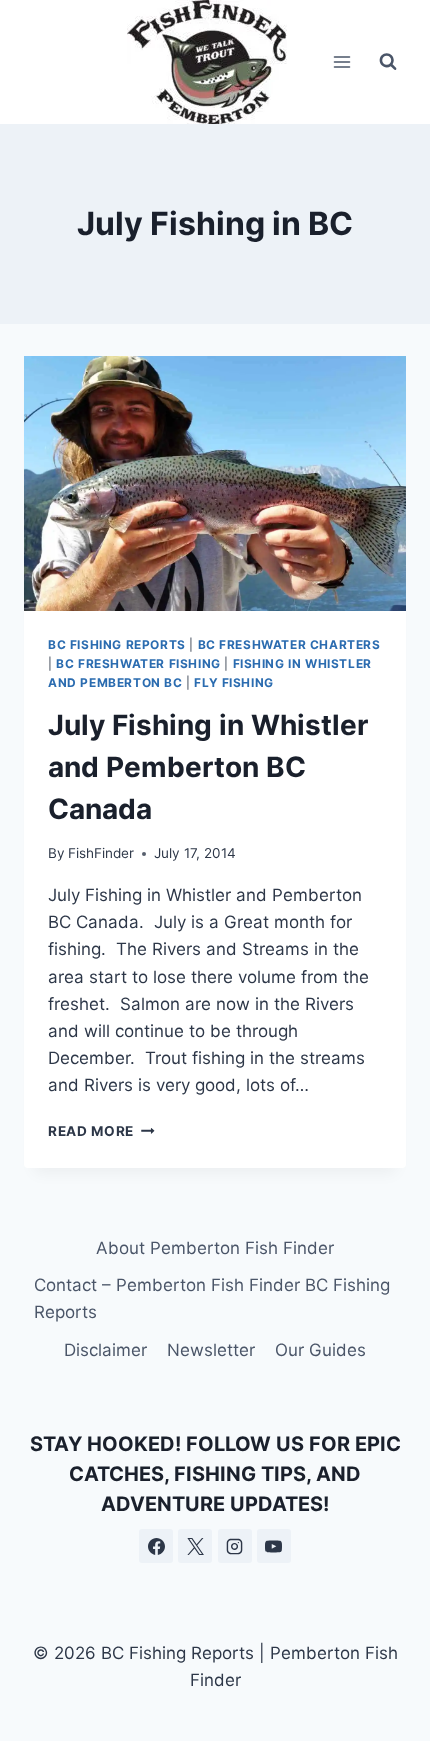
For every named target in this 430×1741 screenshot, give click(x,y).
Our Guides (320, 1350)
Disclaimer (105, 1350)
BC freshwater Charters (289, 644)
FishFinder (101, 853)
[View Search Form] (388, 62)
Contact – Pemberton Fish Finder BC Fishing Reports (212, 1298)
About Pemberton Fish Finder (215, 1248)
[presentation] (215, 483)
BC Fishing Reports (117, 644)
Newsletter (211, 1350)
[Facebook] (156, 1546)
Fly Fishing (234, 682)
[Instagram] (235, 1546)
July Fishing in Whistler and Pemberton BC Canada (208, 767)
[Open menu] (341, 61)
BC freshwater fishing (138, 663)
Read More (101, 1131)
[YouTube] (274, 1546)
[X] (195, 1546)
